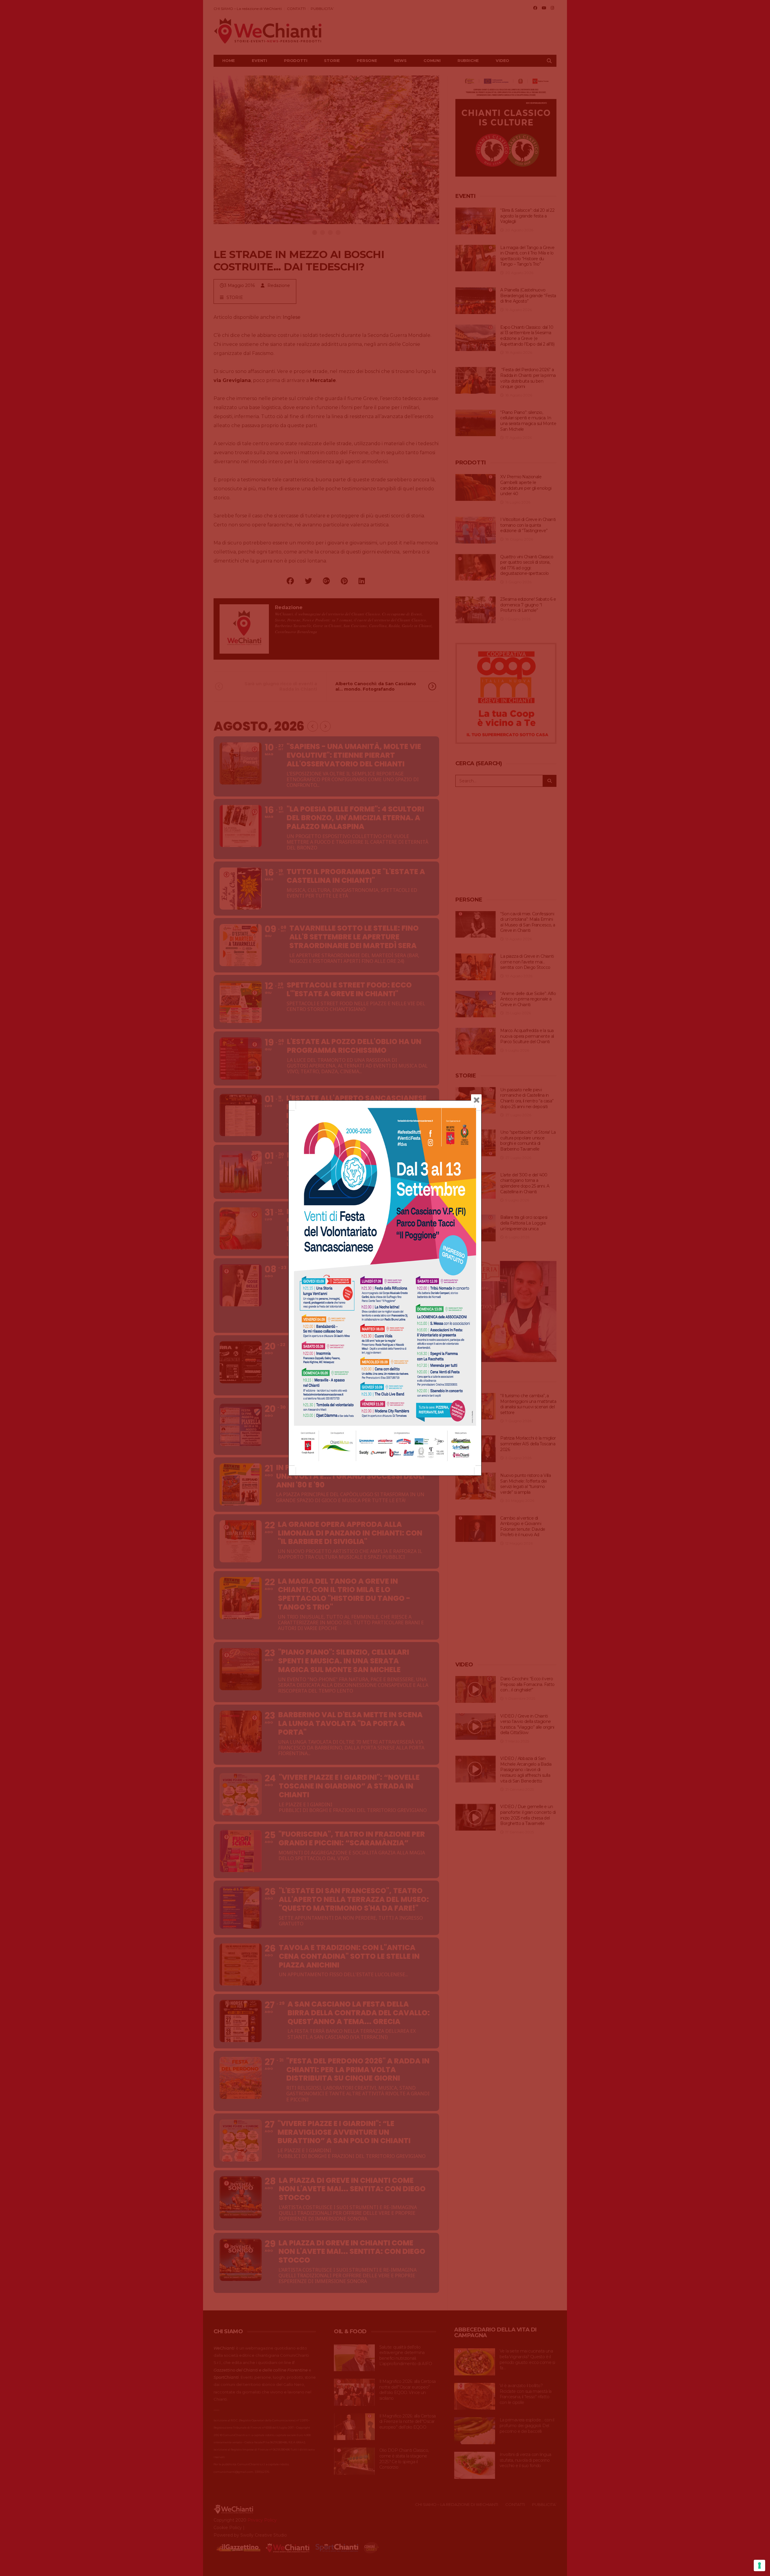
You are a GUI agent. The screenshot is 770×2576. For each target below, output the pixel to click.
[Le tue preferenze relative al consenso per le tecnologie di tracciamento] (759, 2565)
